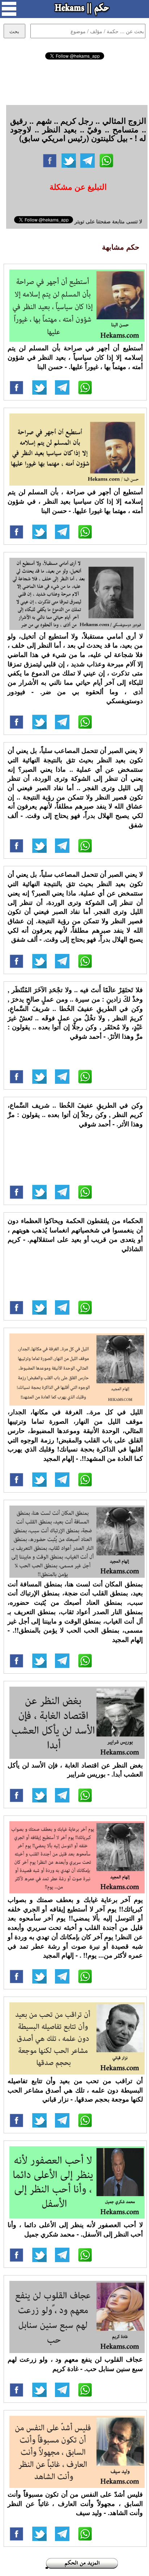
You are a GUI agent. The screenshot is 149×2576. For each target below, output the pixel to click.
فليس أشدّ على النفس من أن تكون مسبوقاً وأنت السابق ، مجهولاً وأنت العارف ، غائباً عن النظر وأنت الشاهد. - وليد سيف (75, 2503)
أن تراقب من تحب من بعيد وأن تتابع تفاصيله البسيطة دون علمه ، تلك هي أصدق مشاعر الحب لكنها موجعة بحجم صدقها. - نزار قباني (75, 2090)
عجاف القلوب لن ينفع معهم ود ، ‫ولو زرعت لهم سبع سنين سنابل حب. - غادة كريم (75, 2364)
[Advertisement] (74, 81)
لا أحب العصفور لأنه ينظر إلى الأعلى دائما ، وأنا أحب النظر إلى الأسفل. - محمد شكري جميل (75, 2229)
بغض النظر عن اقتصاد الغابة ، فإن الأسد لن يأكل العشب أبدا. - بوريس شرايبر (75, 1770)
